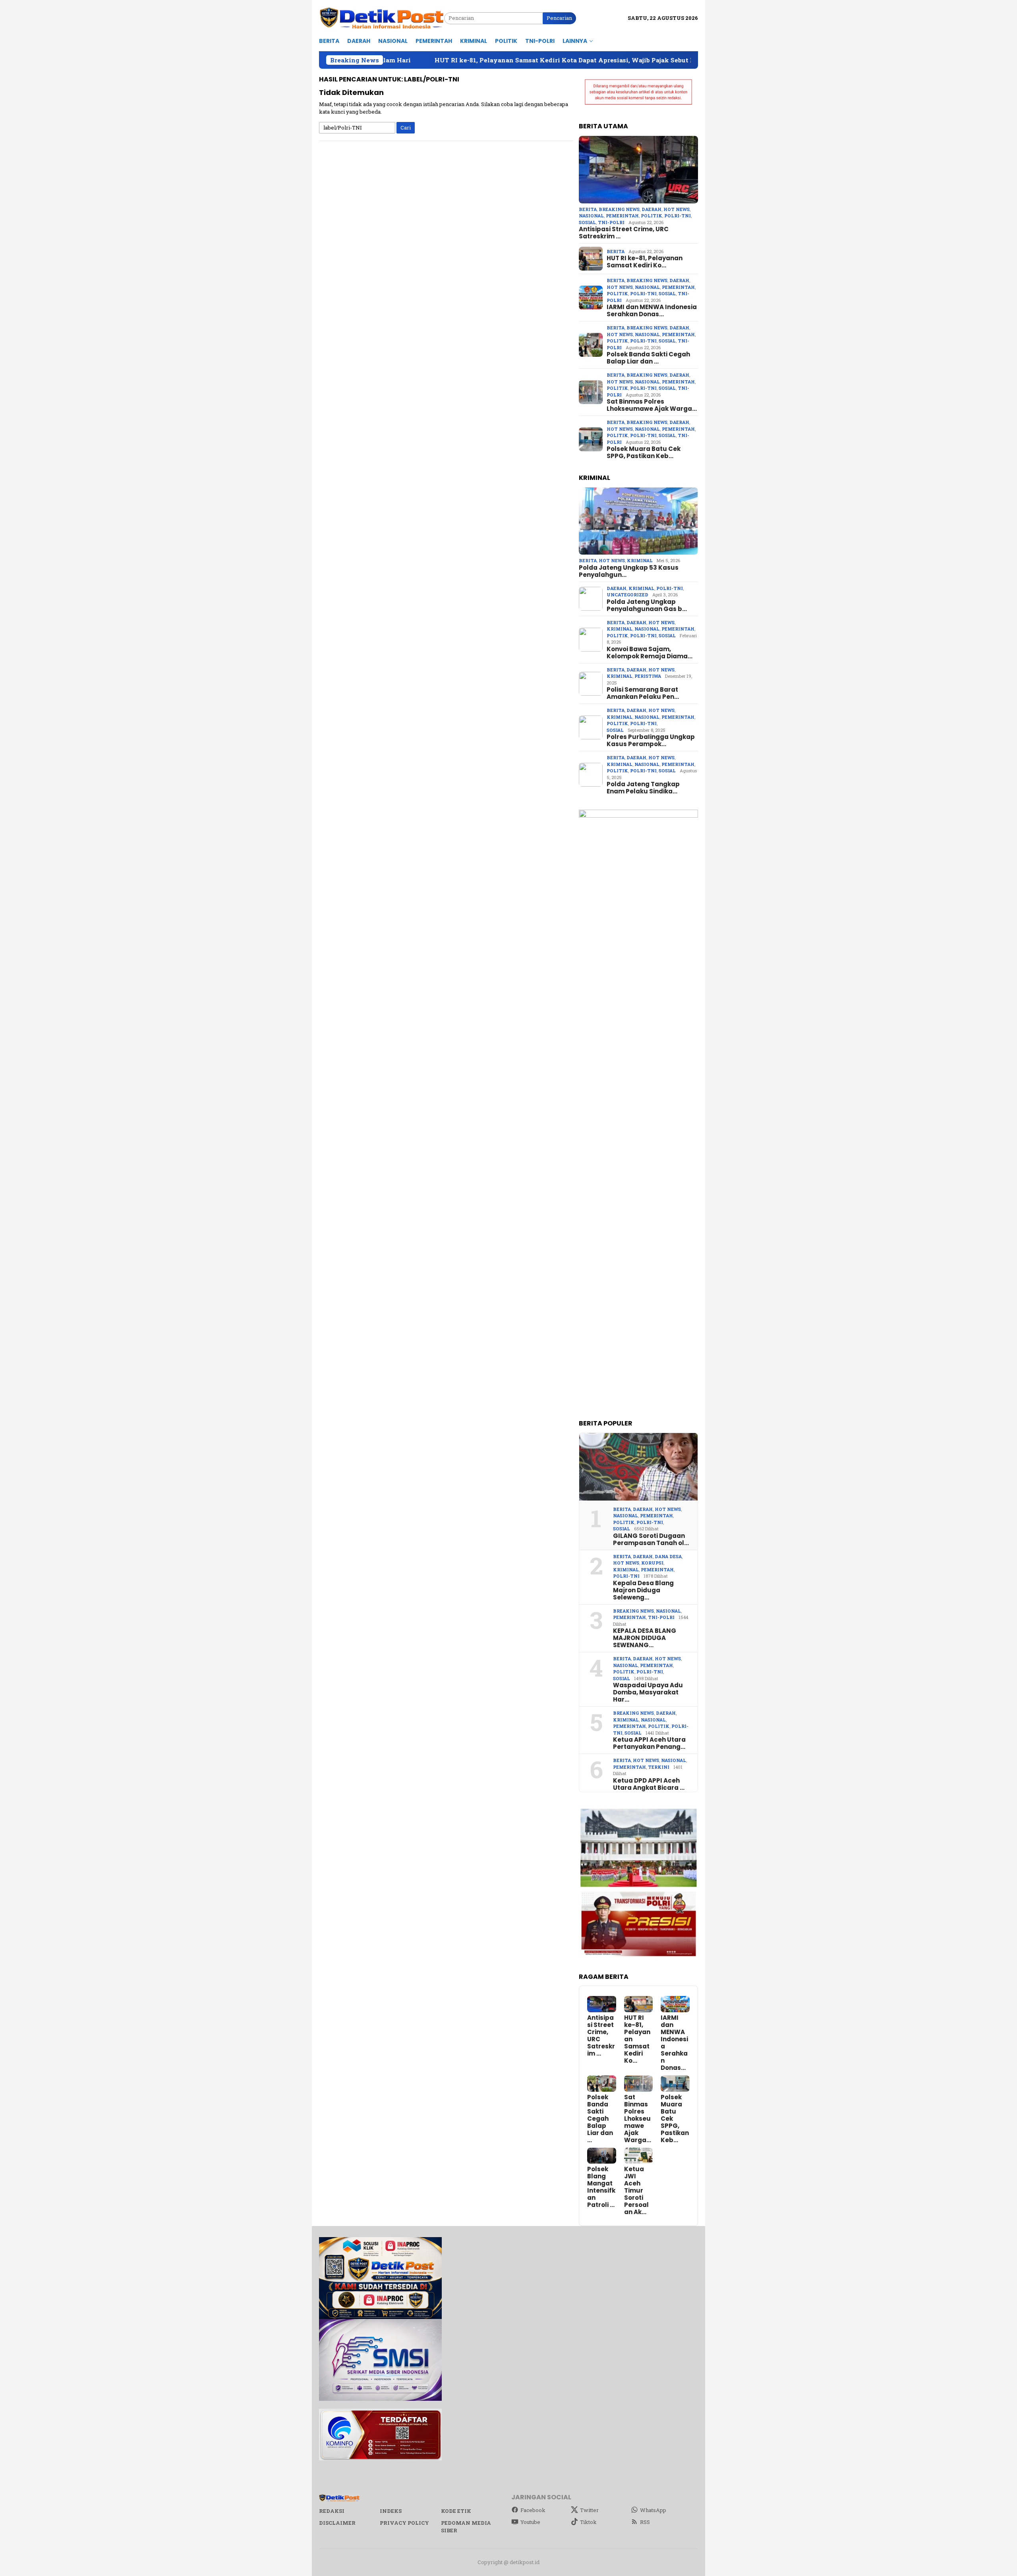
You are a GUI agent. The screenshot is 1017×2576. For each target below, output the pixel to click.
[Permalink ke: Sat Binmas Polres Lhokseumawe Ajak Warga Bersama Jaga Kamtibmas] (639, 2084)
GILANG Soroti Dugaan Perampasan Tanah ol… (651, 1539)
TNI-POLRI (611, 222)
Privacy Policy (404, 2523)
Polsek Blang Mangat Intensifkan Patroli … (601, 2187)
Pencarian (559, 18)
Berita (588, 209)
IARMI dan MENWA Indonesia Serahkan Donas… (652, 311)
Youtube (530, 2522)
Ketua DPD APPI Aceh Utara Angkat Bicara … (649, 1784)
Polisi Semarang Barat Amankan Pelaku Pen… (643, 693)
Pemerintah (622, 216)
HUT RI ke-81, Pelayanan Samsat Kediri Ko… (645, 262)
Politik (652, 216)
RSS (645, 2522)
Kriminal (640, 560)
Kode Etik (456, 2511)
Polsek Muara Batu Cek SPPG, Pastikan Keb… (644, 453)
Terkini (659, 1767)
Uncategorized (627, 595)
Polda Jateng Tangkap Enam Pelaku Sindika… (643, 788)
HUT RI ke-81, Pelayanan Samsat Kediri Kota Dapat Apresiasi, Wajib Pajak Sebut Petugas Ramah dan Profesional (481, 60)
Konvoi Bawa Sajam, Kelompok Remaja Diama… (650, 653)
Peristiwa (648, 676)
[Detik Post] (382, 18)
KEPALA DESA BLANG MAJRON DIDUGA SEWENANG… (645, 1638)
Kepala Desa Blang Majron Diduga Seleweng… (643, 1590)
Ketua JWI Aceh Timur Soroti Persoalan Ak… (636, 2191)
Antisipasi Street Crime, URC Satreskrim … (624, 233)
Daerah (652, 209)
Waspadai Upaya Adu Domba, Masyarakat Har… (648, 1692)
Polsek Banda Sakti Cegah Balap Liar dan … (648, 358)
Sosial (587, 222)
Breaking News (619, 209)
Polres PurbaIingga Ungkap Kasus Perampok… (651, 741)
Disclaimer (337, 2523)
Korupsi (652, 1563)
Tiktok (588, 2522)
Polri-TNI (678, 216)
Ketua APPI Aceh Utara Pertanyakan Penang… (649, 1743)
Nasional (591, 216)
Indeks (391, 2511)
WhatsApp (653, 2510)
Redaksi (332, 2511)
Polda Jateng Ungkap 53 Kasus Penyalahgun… (629, 571)
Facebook (533, 2510)
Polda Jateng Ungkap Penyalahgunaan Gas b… (647, 605)
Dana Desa (668, 1556)
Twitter (589, 2510)
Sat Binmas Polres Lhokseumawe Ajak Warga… (652, 405)
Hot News (677, 209)
